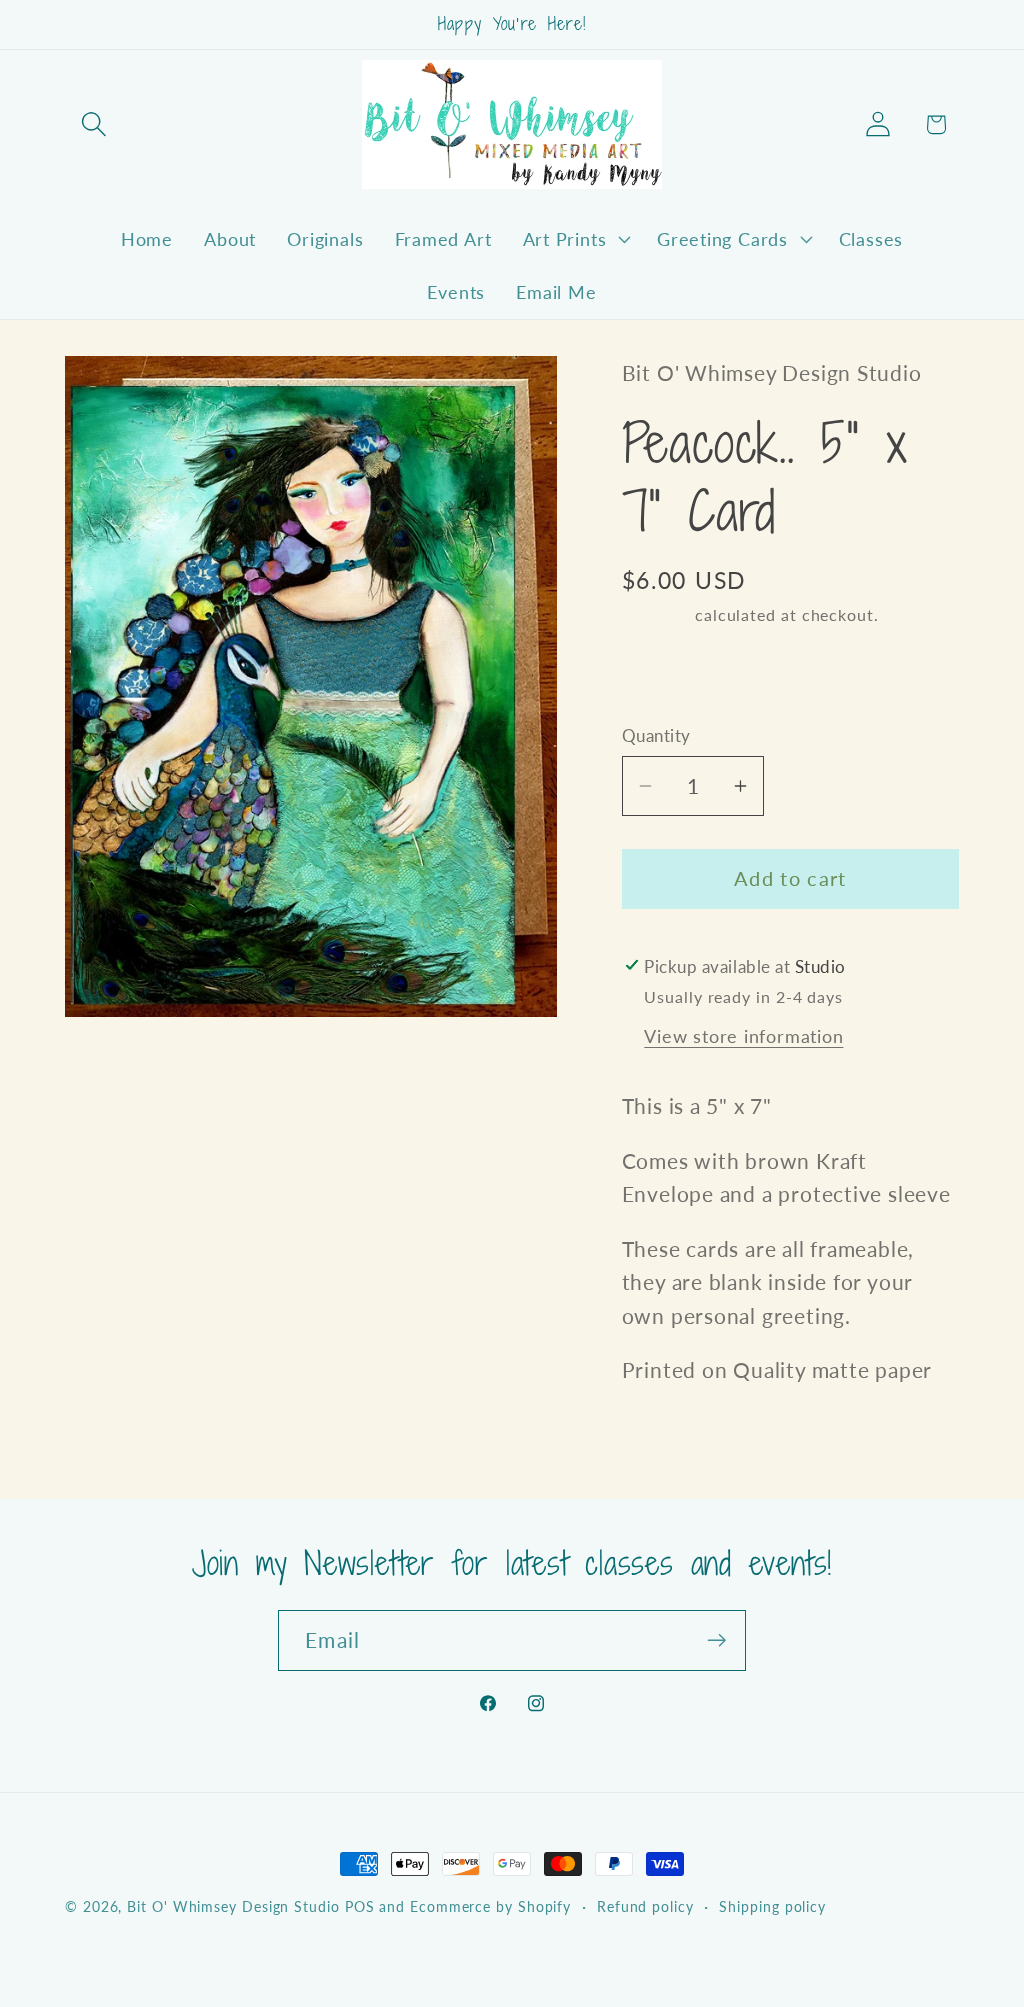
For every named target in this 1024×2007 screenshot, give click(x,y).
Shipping (656, 615)
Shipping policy (772, 1906)
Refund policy (645, 1906)
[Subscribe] (716, 1640)
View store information (743, 1036)
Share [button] (667, 676)
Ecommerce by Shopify (490, 1906)
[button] (93, 124)
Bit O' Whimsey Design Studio (233, 1906)
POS (360, 1906)
